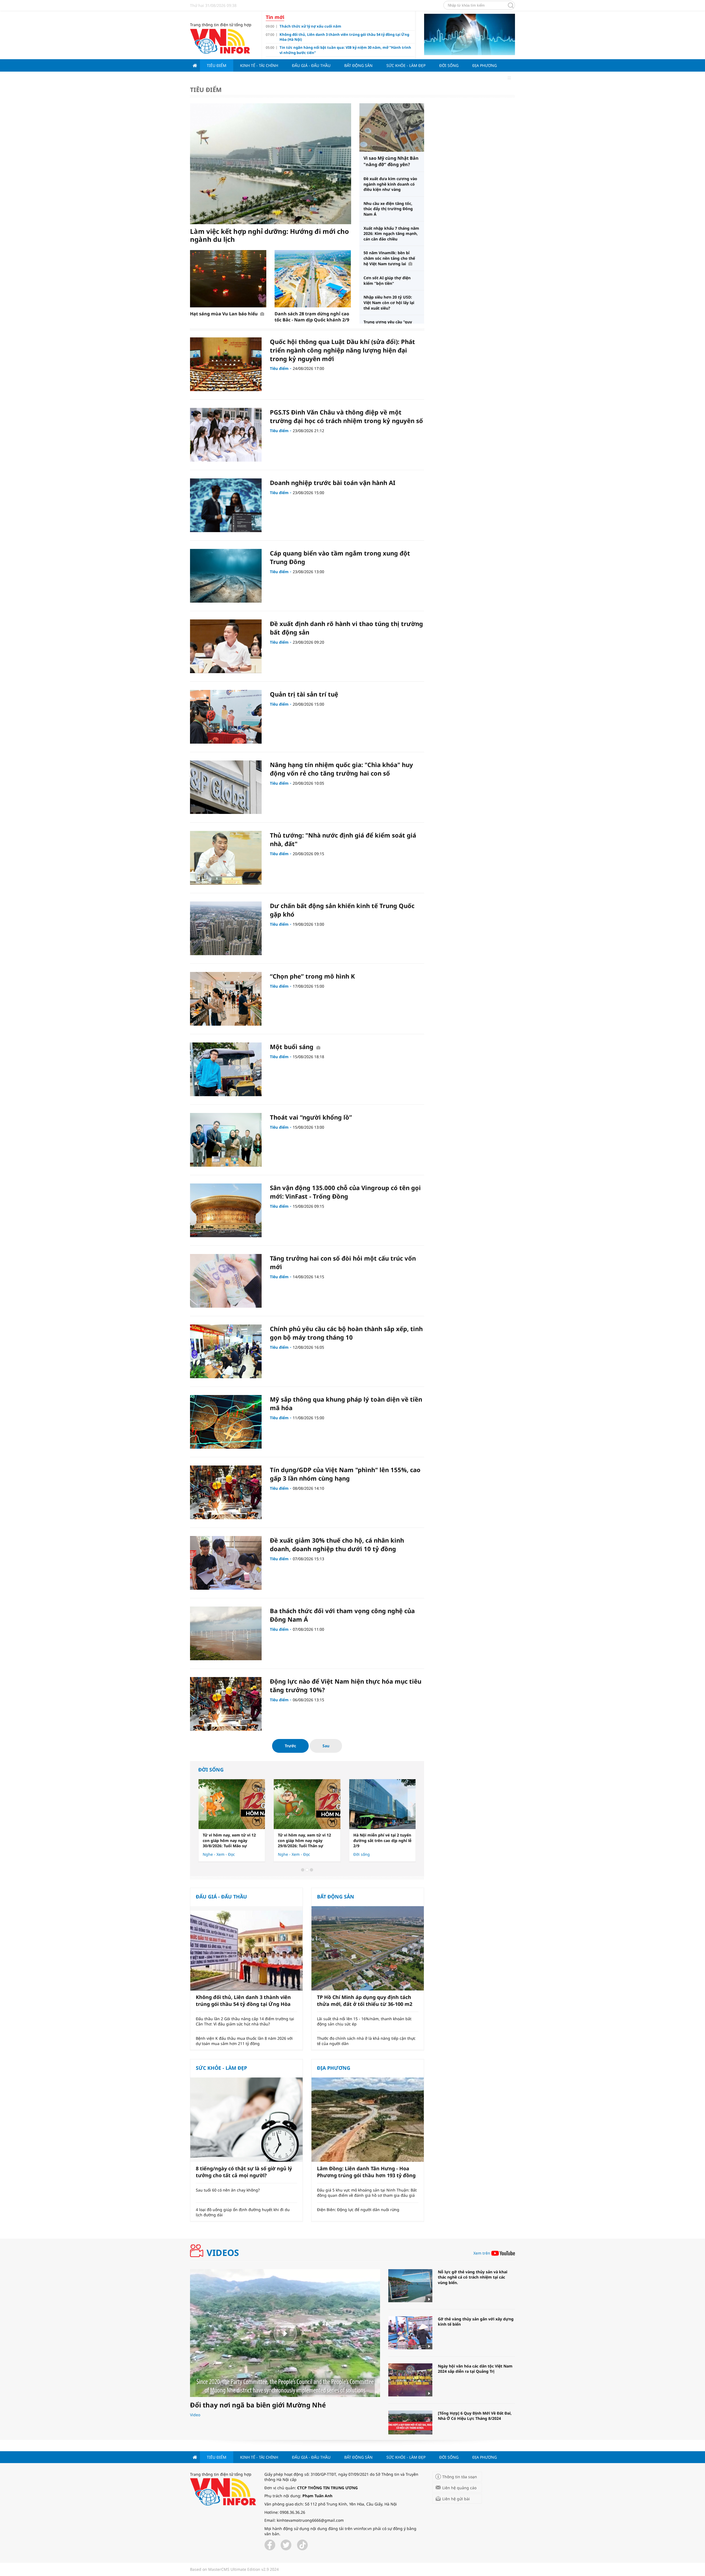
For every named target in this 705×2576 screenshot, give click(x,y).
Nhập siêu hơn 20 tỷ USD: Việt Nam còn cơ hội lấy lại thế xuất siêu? (389, 302)
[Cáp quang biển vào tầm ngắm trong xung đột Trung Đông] (226, 576)
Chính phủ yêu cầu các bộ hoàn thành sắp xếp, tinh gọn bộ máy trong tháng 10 (346, 1333)
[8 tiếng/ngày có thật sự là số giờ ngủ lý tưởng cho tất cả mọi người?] (246, 2120)
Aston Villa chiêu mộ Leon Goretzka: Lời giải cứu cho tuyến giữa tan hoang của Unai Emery (228, 1841)
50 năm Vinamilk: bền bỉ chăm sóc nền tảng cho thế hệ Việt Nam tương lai (389, 258)
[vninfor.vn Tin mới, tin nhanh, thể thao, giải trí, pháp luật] (220, 41)
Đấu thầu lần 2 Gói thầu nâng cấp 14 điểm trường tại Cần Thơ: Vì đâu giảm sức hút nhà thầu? (245, 2021)
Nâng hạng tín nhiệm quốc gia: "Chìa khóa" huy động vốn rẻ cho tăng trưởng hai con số (341, 769)
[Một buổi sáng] (226, 1069)
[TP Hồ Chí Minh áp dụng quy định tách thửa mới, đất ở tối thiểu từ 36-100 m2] (368, 1948)
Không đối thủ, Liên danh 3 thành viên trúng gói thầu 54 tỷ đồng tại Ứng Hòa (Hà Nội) (243, 2001)
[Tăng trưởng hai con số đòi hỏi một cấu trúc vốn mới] (226, 1281)
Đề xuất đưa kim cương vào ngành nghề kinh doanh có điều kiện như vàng (390, 184)
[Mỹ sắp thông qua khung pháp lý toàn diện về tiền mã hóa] (226, 1422)
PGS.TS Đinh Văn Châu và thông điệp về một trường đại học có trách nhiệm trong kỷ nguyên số (346, 416)
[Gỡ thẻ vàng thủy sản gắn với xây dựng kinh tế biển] (410, 2333)
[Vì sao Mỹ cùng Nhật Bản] (392, 128)
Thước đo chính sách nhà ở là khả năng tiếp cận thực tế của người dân (366, 2041)
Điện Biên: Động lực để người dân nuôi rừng (358, 2210)
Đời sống (449, 65)
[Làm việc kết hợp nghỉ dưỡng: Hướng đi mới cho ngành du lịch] (271, 164)
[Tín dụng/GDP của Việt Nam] (226, 1492)
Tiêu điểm (217, 65)
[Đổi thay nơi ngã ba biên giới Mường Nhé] (285, 2333)
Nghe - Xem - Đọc (294, 1854)
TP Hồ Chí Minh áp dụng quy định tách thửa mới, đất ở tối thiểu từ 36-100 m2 (365, 2001)
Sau (326, 1746)
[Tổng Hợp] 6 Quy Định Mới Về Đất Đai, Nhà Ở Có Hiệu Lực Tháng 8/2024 (475, 2416)
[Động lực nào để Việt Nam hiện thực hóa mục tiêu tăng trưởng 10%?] (226, 1704)
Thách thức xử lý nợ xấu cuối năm (310, 26)
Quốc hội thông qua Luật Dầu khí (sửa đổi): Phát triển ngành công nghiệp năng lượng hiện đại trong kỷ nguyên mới (342, 350)
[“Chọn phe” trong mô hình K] (226, 999)
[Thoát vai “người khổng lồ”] (226, 1140)
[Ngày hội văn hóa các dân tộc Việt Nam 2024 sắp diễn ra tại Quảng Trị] (410, 2380)
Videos (223, 2253)
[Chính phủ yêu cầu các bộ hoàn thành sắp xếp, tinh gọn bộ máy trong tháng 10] (226, 1351)
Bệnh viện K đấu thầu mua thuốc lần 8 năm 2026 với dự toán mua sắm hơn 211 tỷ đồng (244, 2041)
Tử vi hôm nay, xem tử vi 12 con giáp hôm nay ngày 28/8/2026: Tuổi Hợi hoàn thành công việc (304, 1841)
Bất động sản (358, 65)
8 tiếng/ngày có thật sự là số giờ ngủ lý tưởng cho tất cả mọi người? (244, 2172)
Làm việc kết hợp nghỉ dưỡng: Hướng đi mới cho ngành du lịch (269, 235)
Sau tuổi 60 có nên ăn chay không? (228, 2190)
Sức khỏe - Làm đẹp (406, 65)
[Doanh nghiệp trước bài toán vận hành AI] (226, 505)
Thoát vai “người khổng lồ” (311, 1117)
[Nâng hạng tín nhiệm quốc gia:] (226, 787)
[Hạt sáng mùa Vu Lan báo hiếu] (228, 279)
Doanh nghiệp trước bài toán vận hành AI (333, 483)
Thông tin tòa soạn (460, 2477)
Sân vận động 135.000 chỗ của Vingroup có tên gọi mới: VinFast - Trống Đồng (345, 1192)
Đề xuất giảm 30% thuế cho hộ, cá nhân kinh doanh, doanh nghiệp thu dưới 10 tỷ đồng (337, 1544)
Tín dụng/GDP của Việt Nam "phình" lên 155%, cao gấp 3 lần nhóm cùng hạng (345, 1474)
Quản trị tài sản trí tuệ (304, 694)
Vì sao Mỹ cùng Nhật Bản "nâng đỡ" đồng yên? (391, 161)
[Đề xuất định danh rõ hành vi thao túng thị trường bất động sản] (226, 646)
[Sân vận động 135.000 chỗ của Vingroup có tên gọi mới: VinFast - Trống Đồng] (226, 1210)
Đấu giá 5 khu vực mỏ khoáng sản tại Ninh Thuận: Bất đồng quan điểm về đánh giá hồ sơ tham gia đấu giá (367, 2193)
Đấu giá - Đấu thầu (311, 65)
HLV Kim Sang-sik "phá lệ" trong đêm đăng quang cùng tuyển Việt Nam (381, 1840)
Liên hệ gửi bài (456, 2499)
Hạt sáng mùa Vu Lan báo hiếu (224, 314)
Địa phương (485, 65)
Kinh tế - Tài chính (259, 65)
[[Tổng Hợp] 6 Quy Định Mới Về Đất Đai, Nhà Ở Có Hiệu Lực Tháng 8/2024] (410, 2427)
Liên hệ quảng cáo (459, 2488)
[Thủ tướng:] (226, 858)
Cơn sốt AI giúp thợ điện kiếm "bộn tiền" (387, 281)
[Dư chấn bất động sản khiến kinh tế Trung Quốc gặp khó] (226, 928)
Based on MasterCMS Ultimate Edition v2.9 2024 (234, 2569)
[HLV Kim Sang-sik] (382, 1804)
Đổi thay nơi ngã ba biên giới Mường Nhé (258, 2405)
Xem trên (482, 2253)
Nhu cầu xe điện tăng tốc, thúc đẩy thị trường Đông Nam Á (388, 209)
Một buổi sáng (292, 1047)
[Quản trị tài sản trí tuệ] (226, 717)
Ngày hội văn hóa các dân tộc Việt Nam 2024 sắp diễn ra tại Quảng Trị (475, 2369)
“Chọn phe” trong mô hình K (312, 976)
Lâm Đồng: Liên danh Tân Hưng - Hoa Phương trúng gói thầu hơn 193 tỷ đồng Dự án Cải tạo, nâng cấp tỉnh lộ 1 (366, 2172)
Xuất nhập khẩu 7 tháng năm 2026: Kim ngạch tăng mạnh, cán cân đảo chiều (391, 234)
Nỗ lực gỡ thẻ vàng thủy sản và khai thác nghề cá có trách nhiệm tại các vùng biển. (473, 2277)
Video (195, 2415)
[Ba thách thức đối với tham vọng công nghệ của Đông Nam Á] (226, 1633)
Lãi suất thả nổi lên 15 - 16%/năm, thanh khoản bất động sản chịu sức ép (364, 2021)
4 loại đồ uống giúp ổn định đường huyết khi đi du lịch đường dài (243, 2212)
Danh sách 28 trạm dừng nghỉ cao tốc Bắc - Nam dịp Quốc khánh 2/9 (312, 317)
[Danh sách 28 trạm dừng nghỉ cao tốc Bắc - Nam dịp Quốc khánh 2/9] (313, 279)
